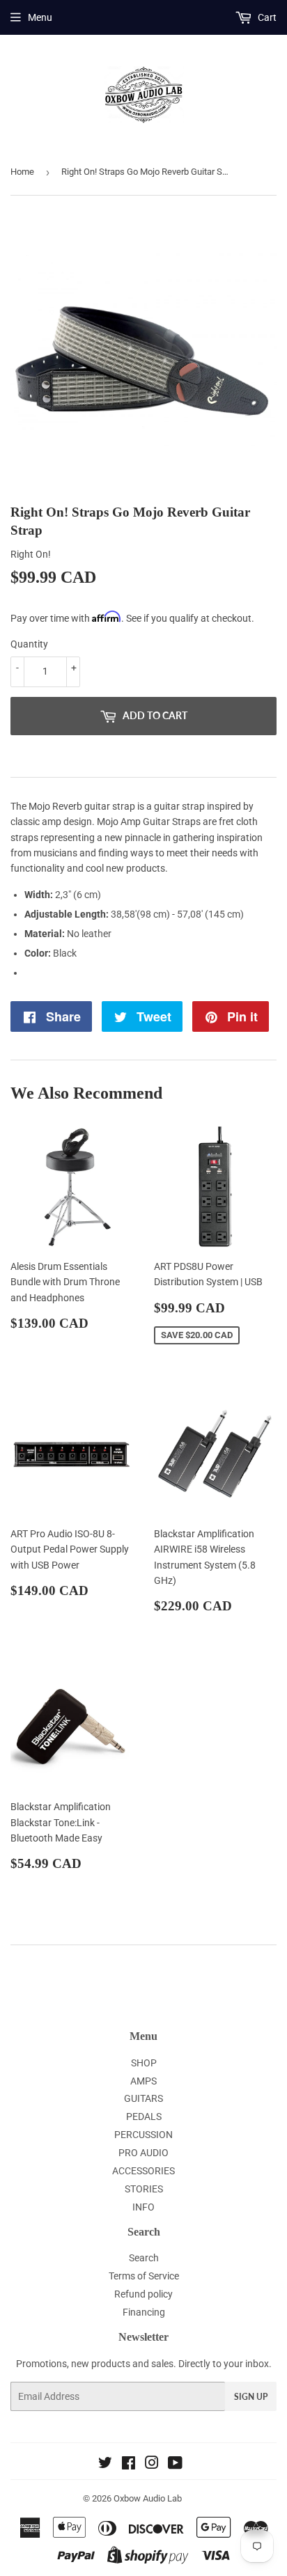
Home (22, 172)
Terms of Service (144, 2276)
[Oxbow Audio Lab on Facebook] (129, 2465)
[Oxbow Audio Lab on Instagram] (152, 2465)
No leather (89, 934)
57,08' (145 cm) (210, 914)
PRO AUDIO (143, 2153)
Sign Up (251, 2397)
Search (144, 2258)
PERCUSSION (143, 2135)
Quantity (29, 644)
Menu (40, 17)
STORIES (144, 2189)
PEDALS (144, 2116)
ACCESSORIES (143, 2171)
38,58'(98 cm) (140, 914)
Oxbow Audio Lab (148, 2498)
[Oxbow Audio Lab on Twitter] (105, 2465)
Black (65, 953)
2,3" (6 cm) (78, 895)
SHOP (144, 2063)
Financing (144, 2312)
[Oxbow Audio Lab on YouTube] (175, 2465)
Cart (266, 17)
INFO (143, 2207)
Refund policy (143, 2294)
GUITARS (143, 2098)
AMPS (143, 2081)
